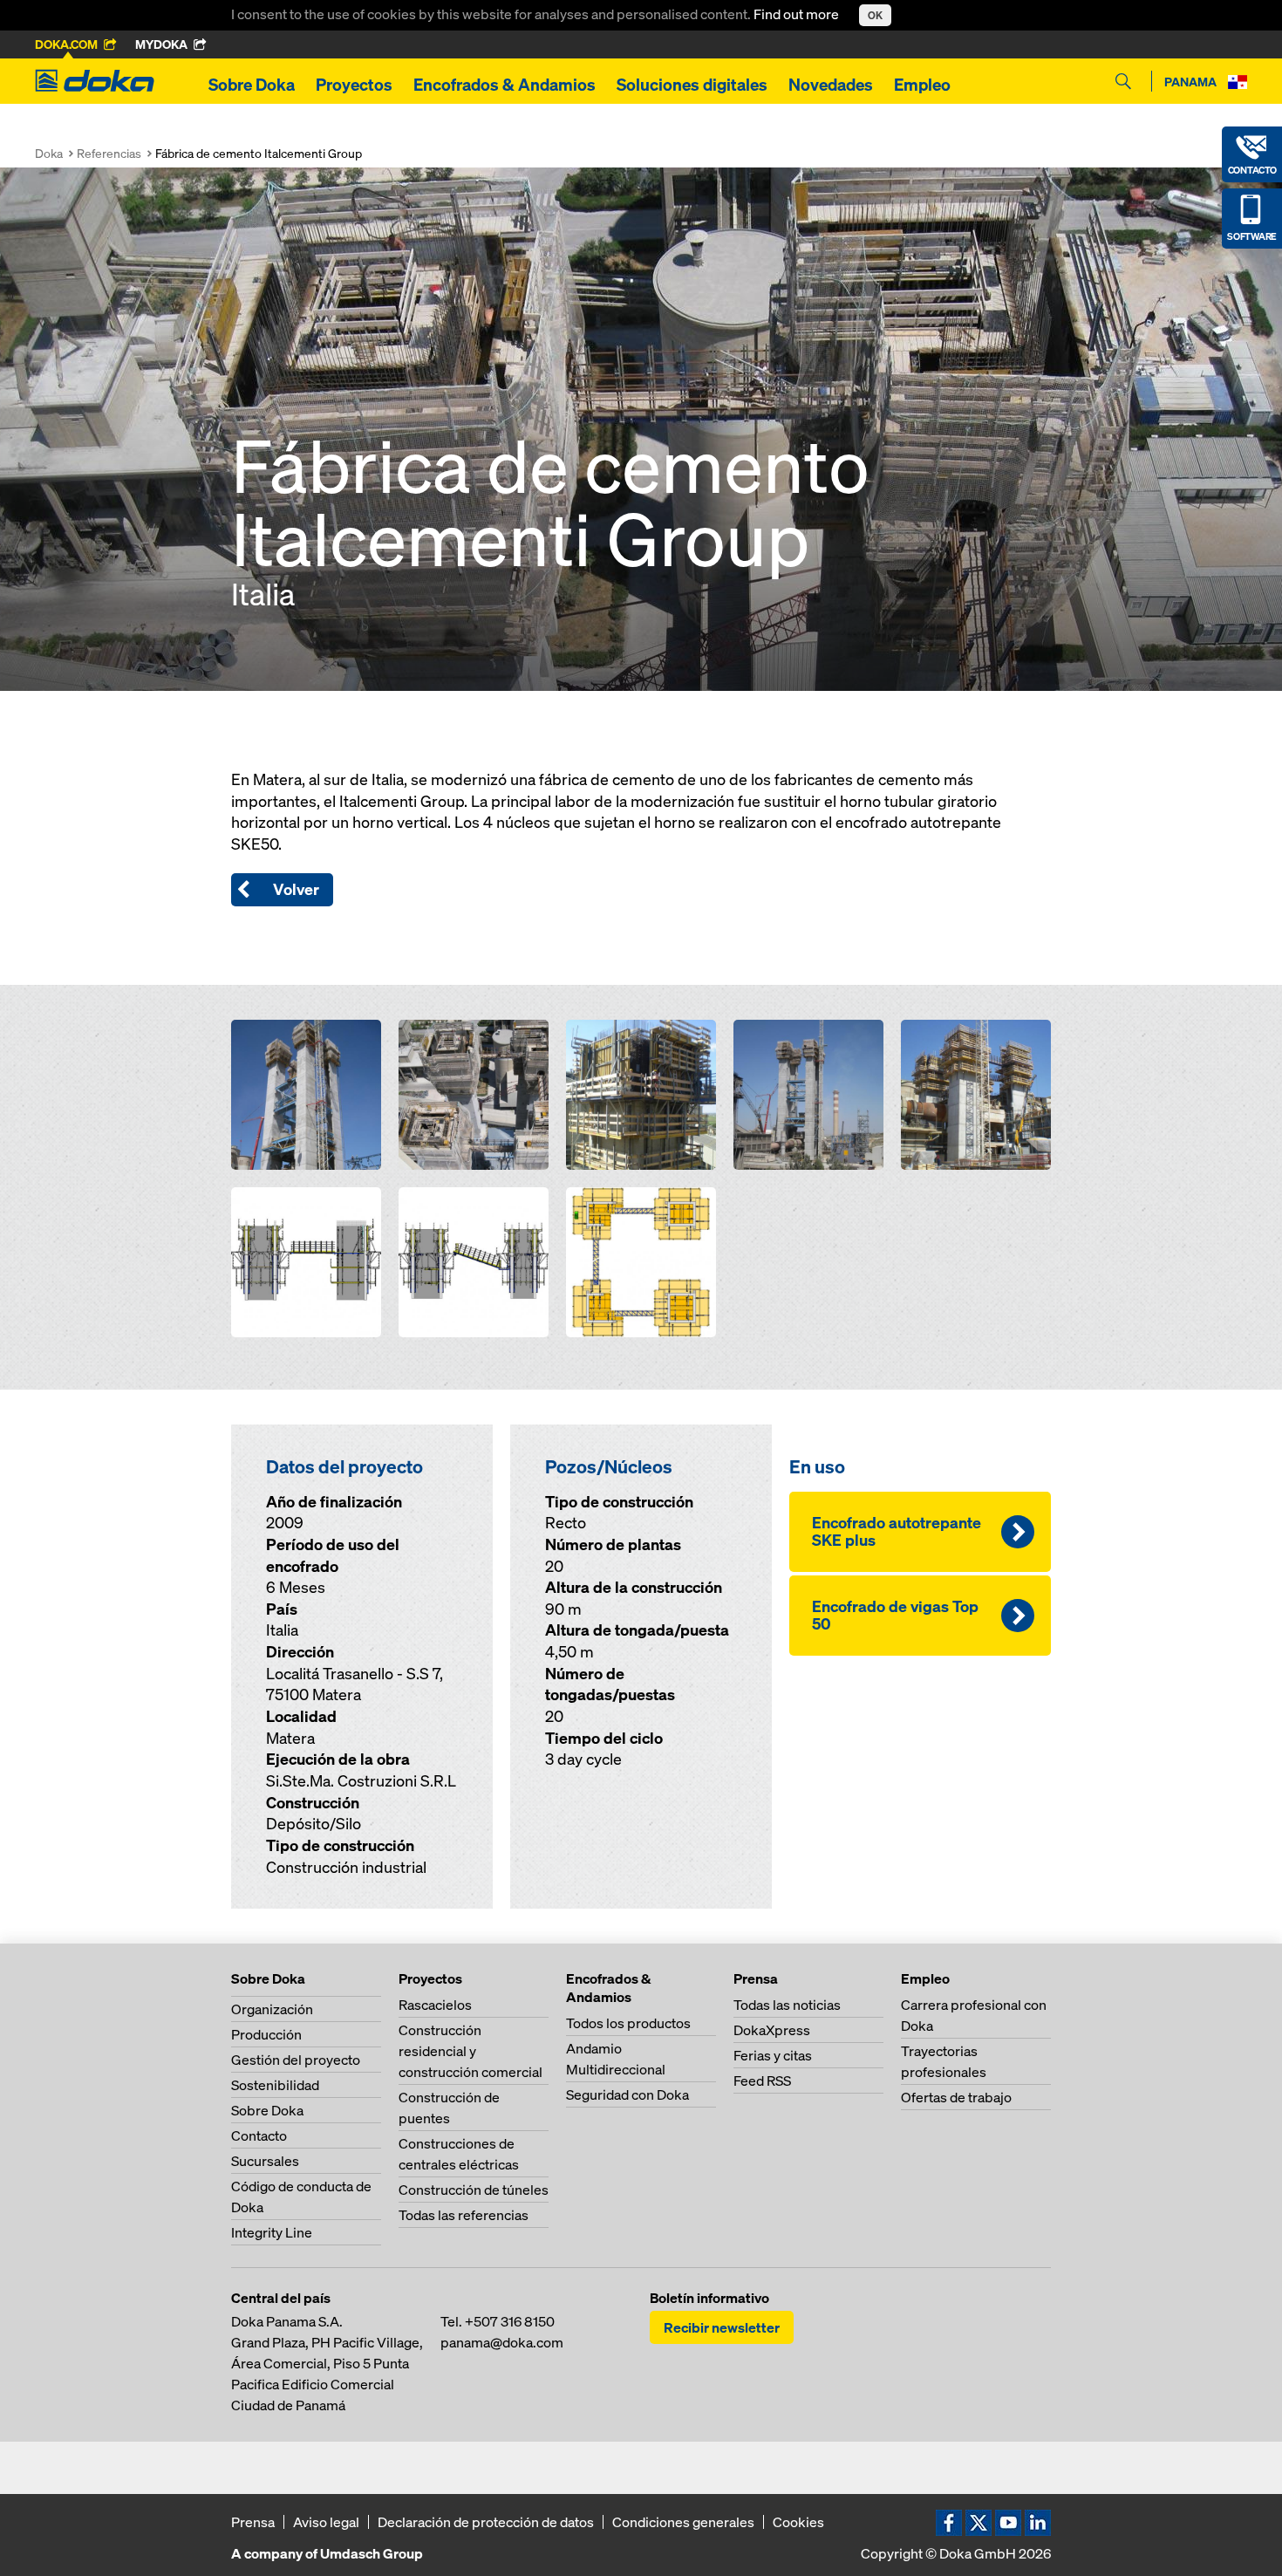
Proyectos (354, 85)
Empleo (922, 85)
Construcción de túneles (474, 2190)
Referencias (109, 153)
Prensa (253, 2522)
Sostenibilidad (275, 2085)
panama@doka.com (502, 2342)
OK (875, 15)
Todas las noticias (787, 2005)
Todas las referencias (464, 2215)
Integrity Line (272, 2232)
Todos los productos (628, 2023)
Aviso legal (326, 2522)
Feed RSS (762, 2081)
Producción (266, 2034)
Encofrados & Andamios (505, 85)
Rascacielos (435, 2005)
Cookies (798, 2522)
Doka (49, 153)
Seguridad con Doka (627, 2094)
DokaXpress (772, 2030)
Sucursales (265, 2161)
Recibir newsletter (722, 2327)
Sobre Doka (252, 85)
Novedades (831, 85)
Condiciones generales (683, 2522)
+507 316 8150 (510, 2321)
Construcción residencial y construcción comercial (471, 2051)
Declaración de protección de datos (486, 2522)
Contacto (259, 2135)
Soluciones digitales (692, 85)
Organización (272, 2009)
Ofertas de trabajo (956, 2097)
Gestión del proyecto (296, 2060)
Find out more (798, 14)
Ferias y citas (773, 2055)
